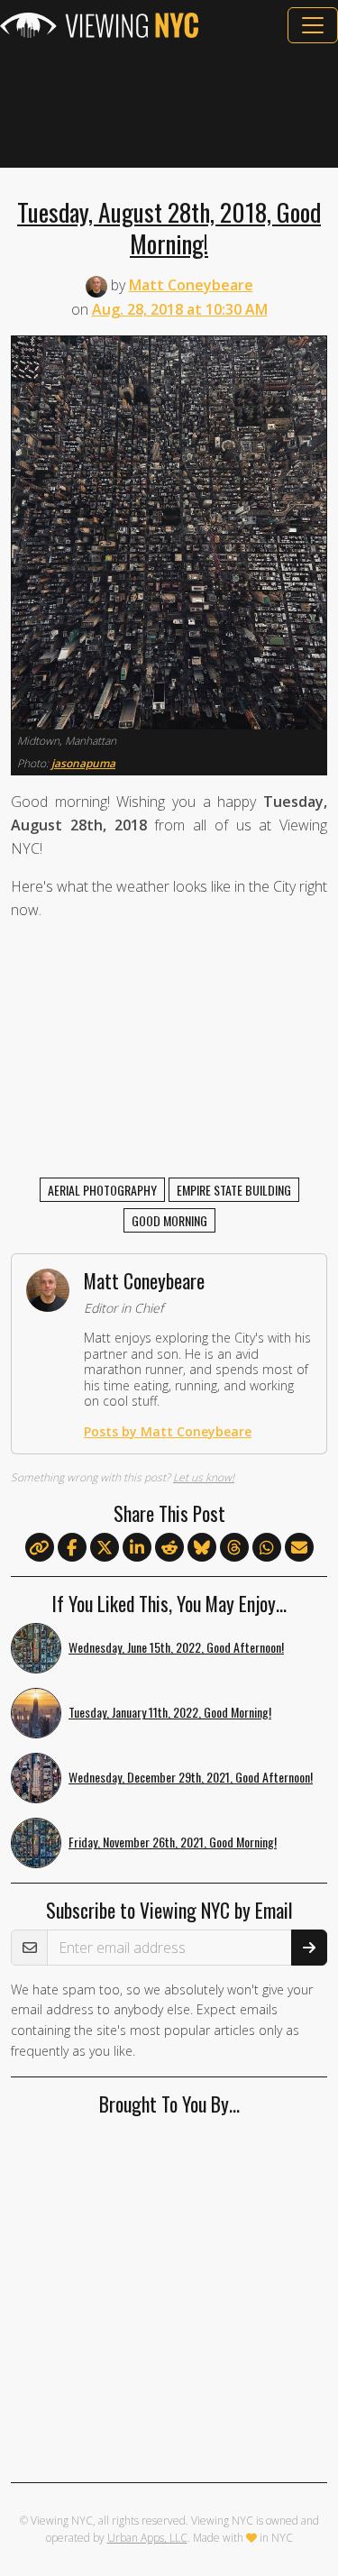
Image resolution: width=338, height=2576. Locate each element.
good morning (169, 1220)
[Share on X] (105, 1548)
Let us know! (204, 1477)
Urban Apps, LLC (147, 2538)
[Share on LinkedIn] (137, 1548)
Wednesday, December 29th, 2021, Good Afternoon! (191, 1777)
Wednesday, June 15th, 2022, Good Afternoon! (176, 1647)
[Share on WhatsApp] (267, 1548)
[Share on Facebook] (72, 1548)
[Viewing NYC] (99, 25)
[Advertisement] (169, 105)
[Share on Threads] (234, 1548)
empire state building (234, 1190)
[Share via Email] (299, 1548)
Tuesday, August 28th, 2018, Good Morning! (169, 227)
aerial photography (102, 1190)
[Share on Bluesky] (202, 1548)
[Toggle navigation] (313, 25)
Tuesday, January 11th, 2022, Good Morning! (170, 1712)
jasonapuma (83, 763)
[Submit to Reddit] (169, 1548)
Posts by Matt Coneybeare (168, 1431)
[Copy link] (40, 1547)
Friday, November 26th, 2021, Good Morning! (173, 1842)
